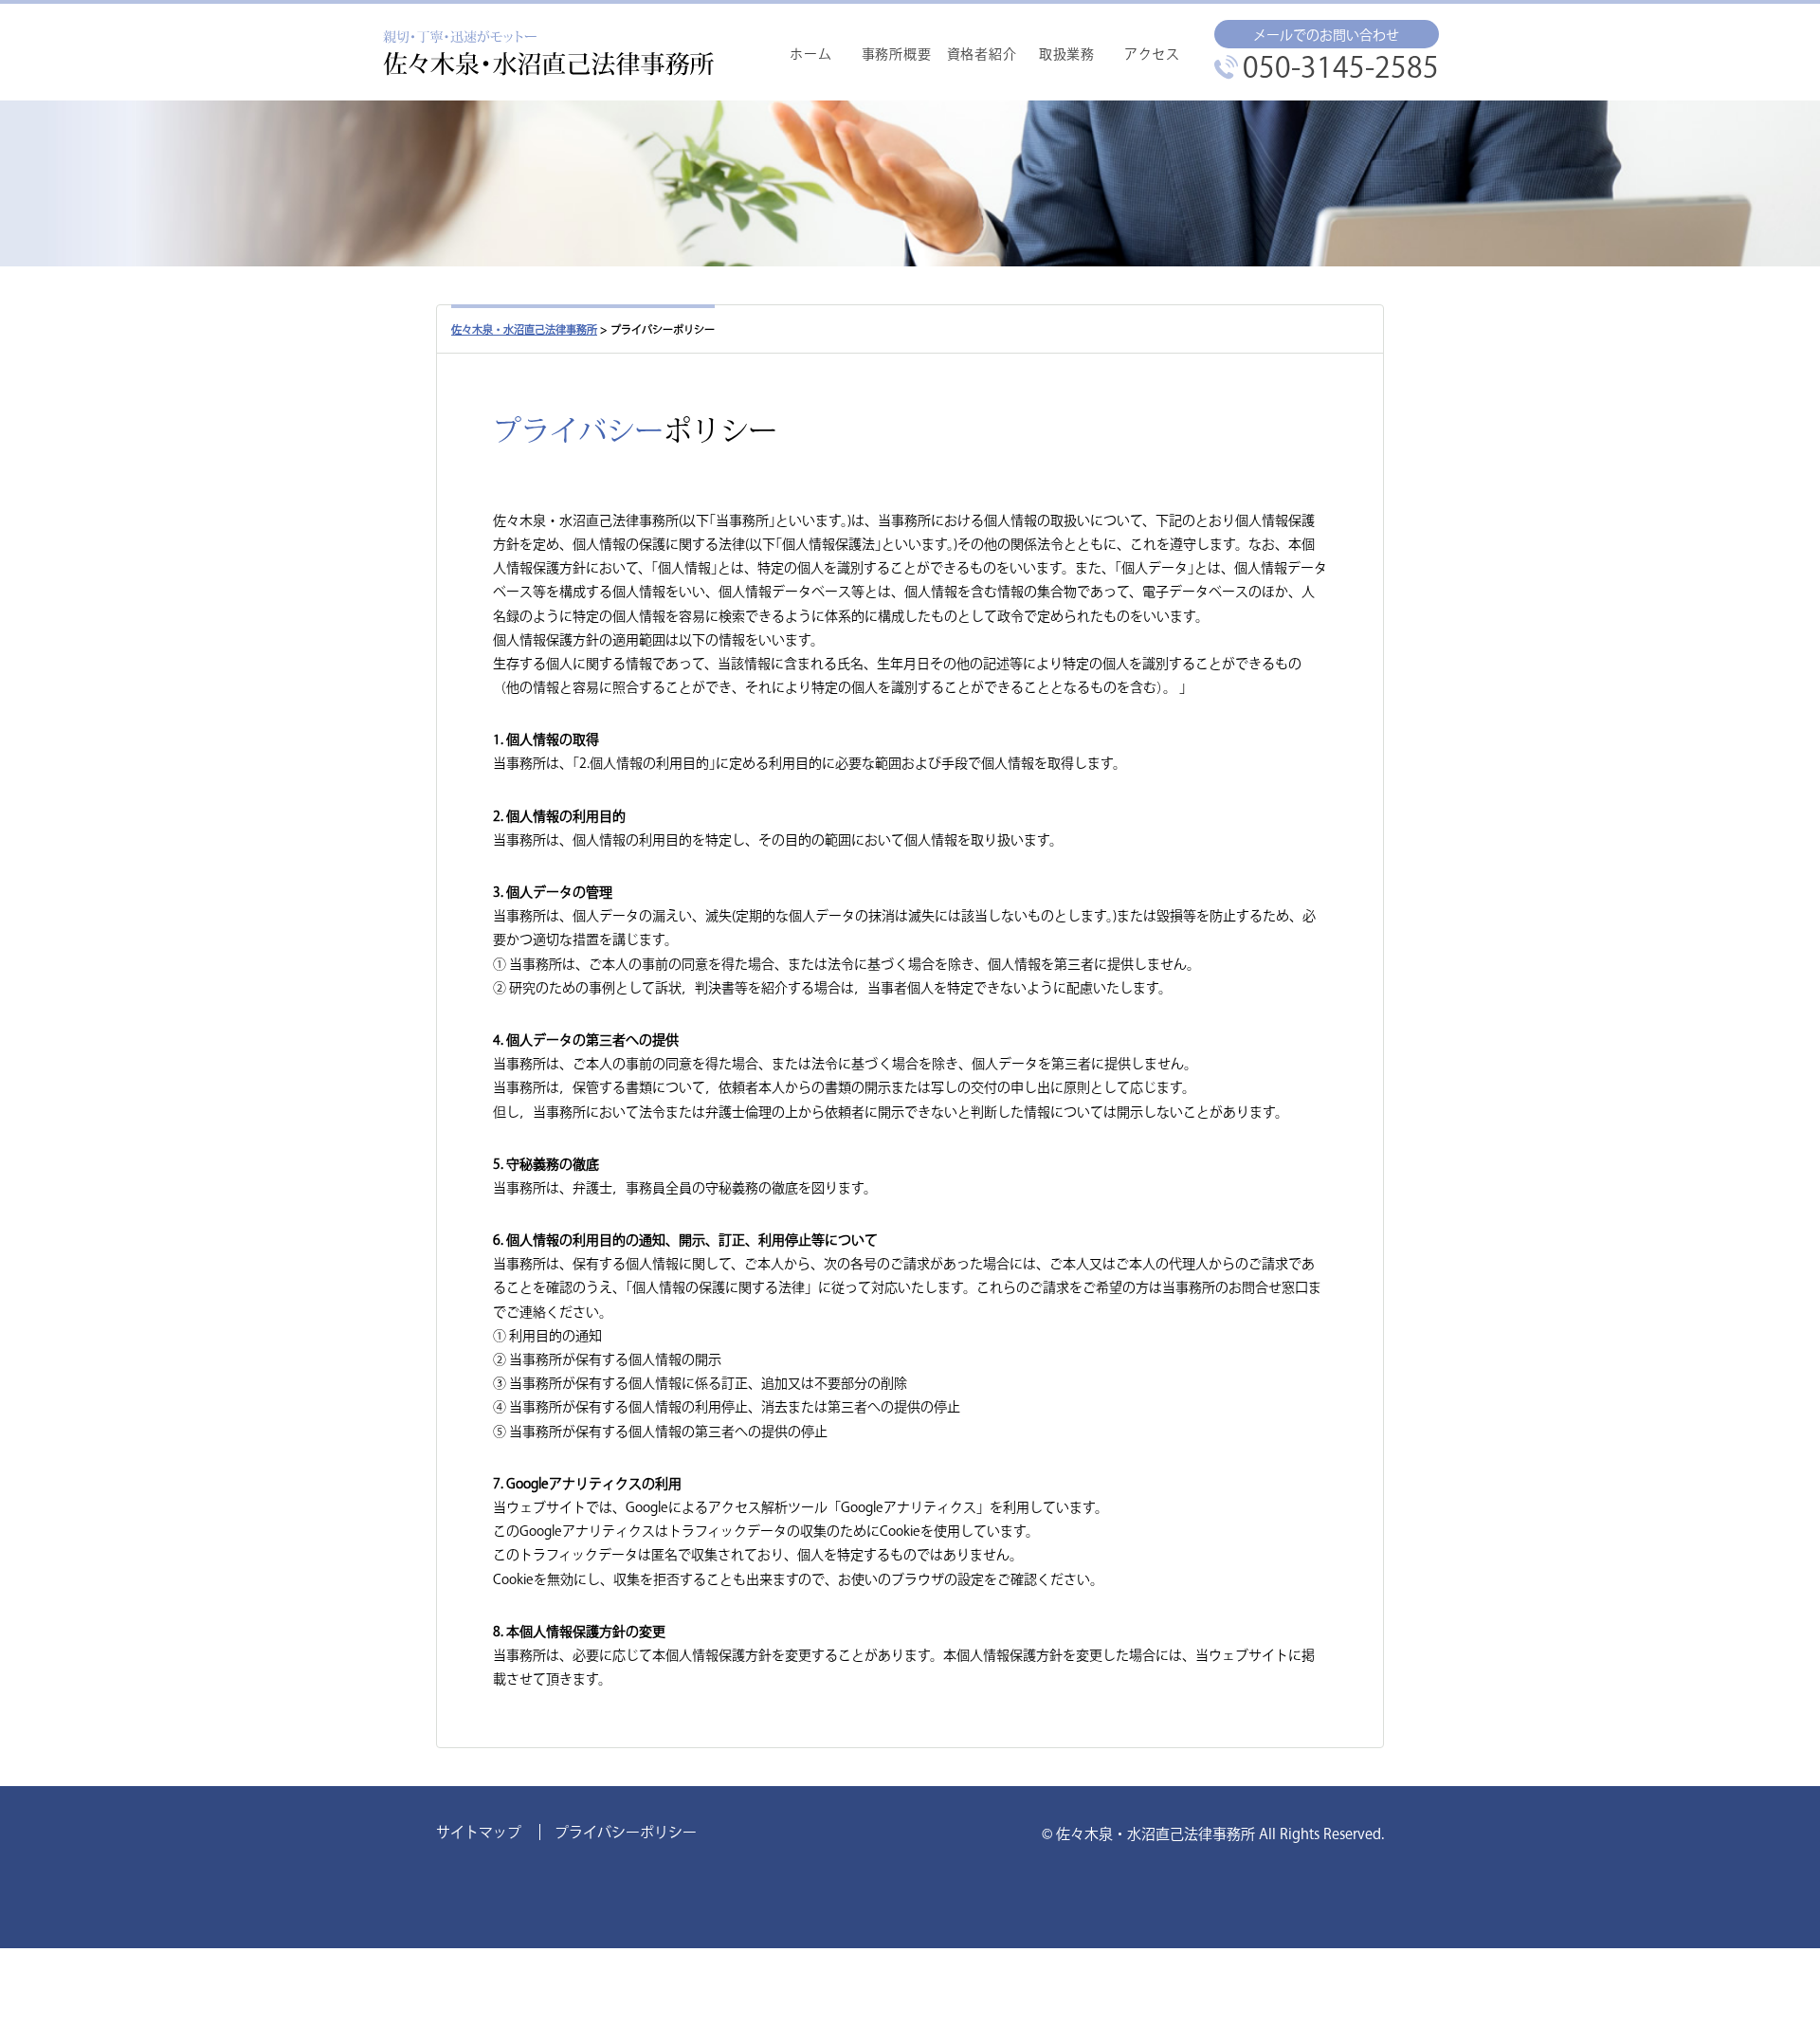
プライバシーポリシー (626, 1832)
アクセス (1152, 54)
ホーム (810, 54)
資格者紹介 (982, 54)
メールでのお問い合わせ (1326, 35)
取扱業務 (1067, 54)
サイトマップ (479, 1832)
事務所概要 (897, 54)
